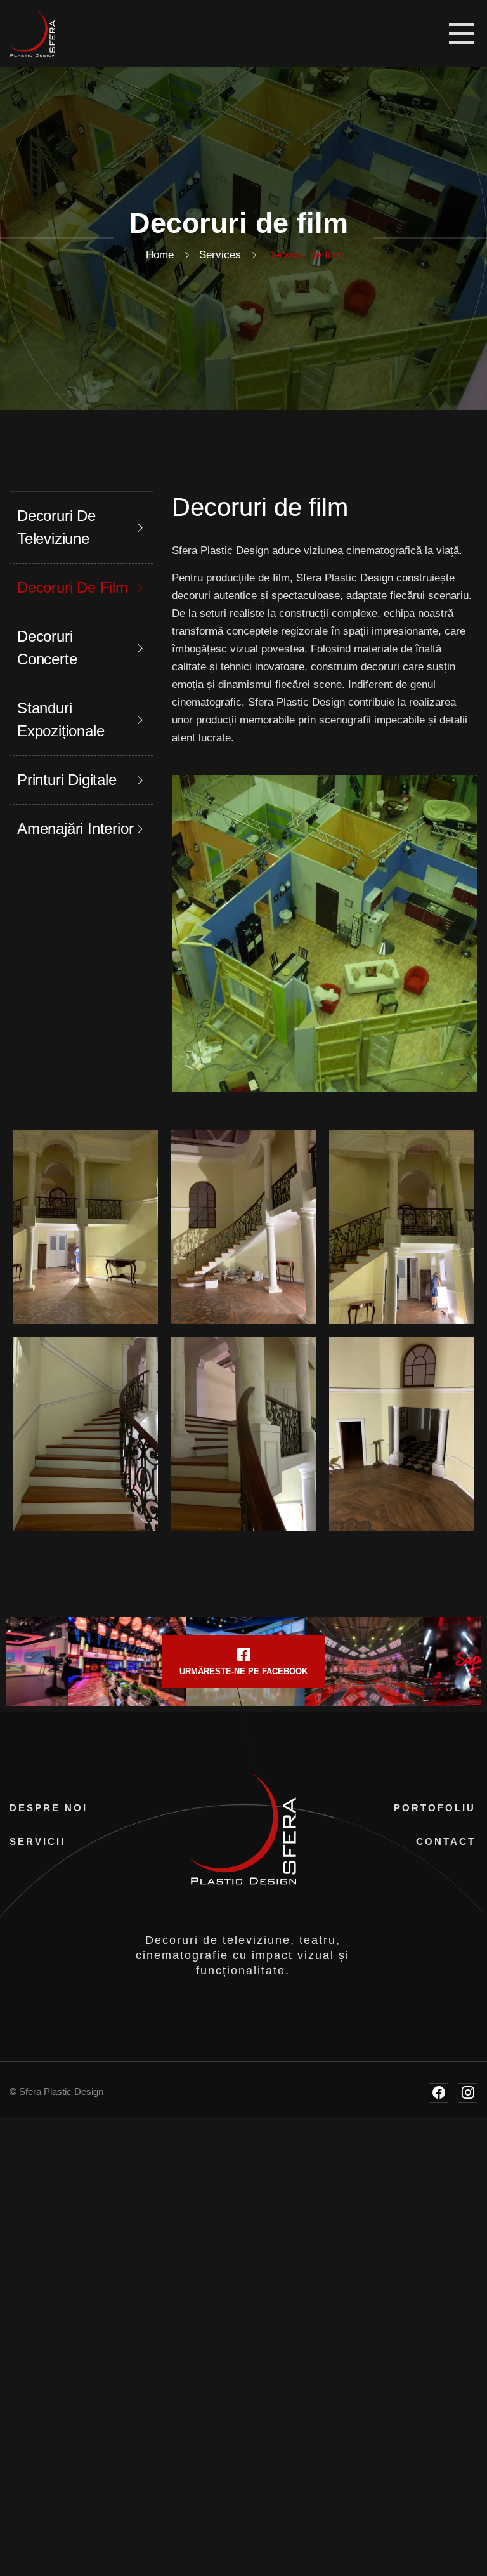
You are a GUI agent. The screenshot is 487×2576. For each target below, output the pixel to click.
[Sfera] (32, 33)
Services (220, 255)
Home (160, 255)
